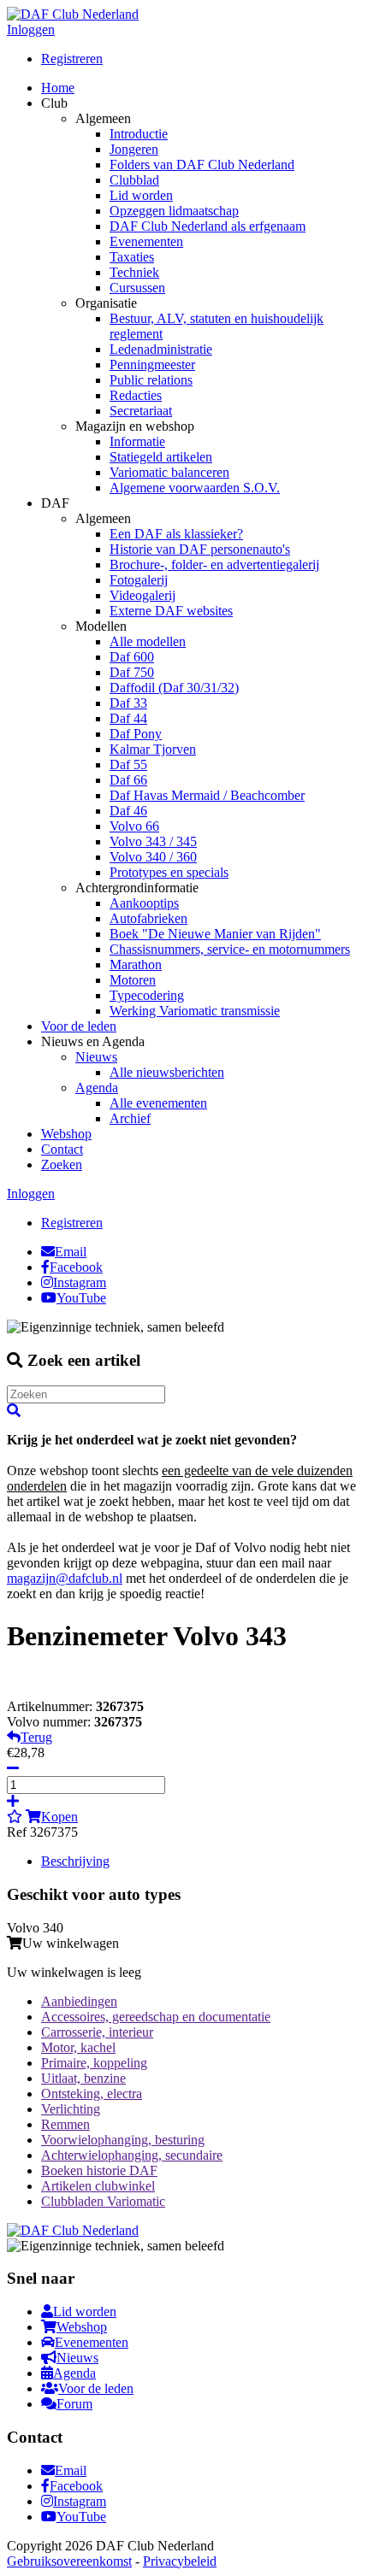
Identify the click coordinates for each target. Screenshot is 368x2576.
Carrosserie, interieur (97, 2032)
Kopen (59, 1817)
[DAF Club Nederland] (73, 14)
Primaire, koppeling (94, 2063)
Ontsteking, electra (92, 2094)
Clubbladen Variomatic (103, 2201)
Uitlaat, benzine (83, 2078)
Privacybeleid (180, 2561)
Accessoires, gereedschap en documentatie (156, 2017)
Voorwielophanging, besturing (123, 2140)
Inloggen (31, 29)
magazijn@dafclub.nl (65, 1578)
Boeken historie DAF (99, 2170)
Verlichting (71, 2109)
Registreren (72, 59)
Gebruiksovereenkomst (69, 2561)
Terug (36, 1737)
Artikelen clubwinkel (98, 2186)
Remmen (65, 2124)
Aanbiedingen (79, 2001)
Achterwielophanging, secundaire (132, 2155)
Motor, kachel (78, 2047)
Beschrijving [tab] (75, 1861)
